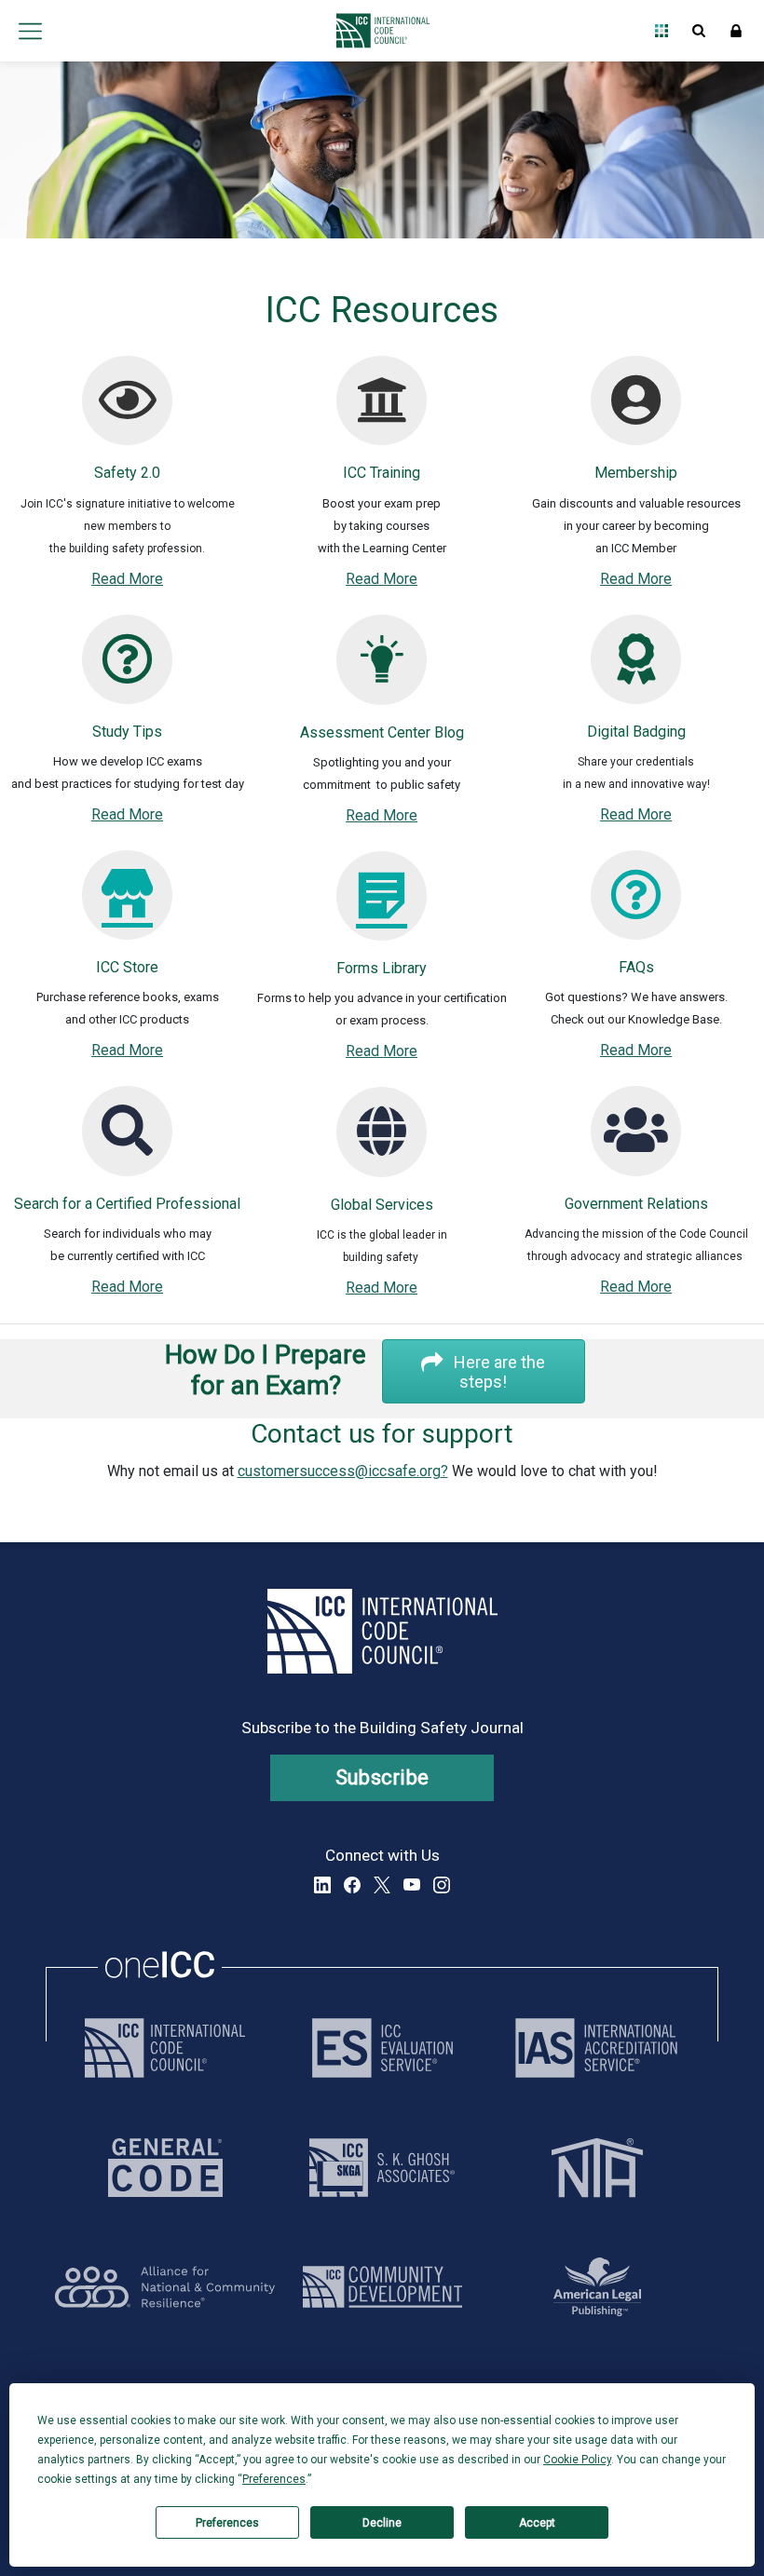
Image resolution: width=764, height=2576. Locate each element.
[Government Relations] (635, 1144)
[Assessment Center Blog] (381, 673)
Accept (537, 2523)
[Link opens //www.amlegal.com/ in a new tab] (597, 2287)
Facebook (352, 1885)
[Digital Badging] (635, 673)
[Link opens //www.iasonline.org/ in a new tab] (596, 2048)
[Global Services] (381, 1145)
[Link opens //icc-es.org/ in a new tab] (382, 2048)
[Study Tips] (127, 673)
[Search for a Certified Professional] (127, 1144)
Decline (382, 2523)
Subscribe (382, 1777)
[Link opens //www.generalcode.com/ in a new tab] (165, 2168)
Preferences (227, 2523)
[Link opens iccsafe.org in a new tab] (165, 2048)
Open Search (699, 31)
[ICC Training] (381, 414)
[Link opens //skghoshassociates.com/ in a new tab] (382, 2168)
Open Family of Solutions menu (662, 31)
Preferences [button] (274, 2479)
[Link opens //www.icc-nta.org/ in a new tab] (597, 2168)
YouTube (412, 1885)
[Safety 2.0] (127, 414)
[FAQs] (635, 908)
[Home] (378, 31)
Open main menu (30, 31)
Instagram (442, 1885)
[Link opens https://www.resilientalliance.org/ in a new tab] (165, 2287)
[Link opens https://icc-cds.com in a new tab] (382, 2287)
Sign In (736, 31)
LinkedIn (322, 1885)
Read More (127, 579)
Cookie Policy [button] (577, 2460)
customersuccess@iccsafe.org (339, 1471)
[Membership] (635, 414)
